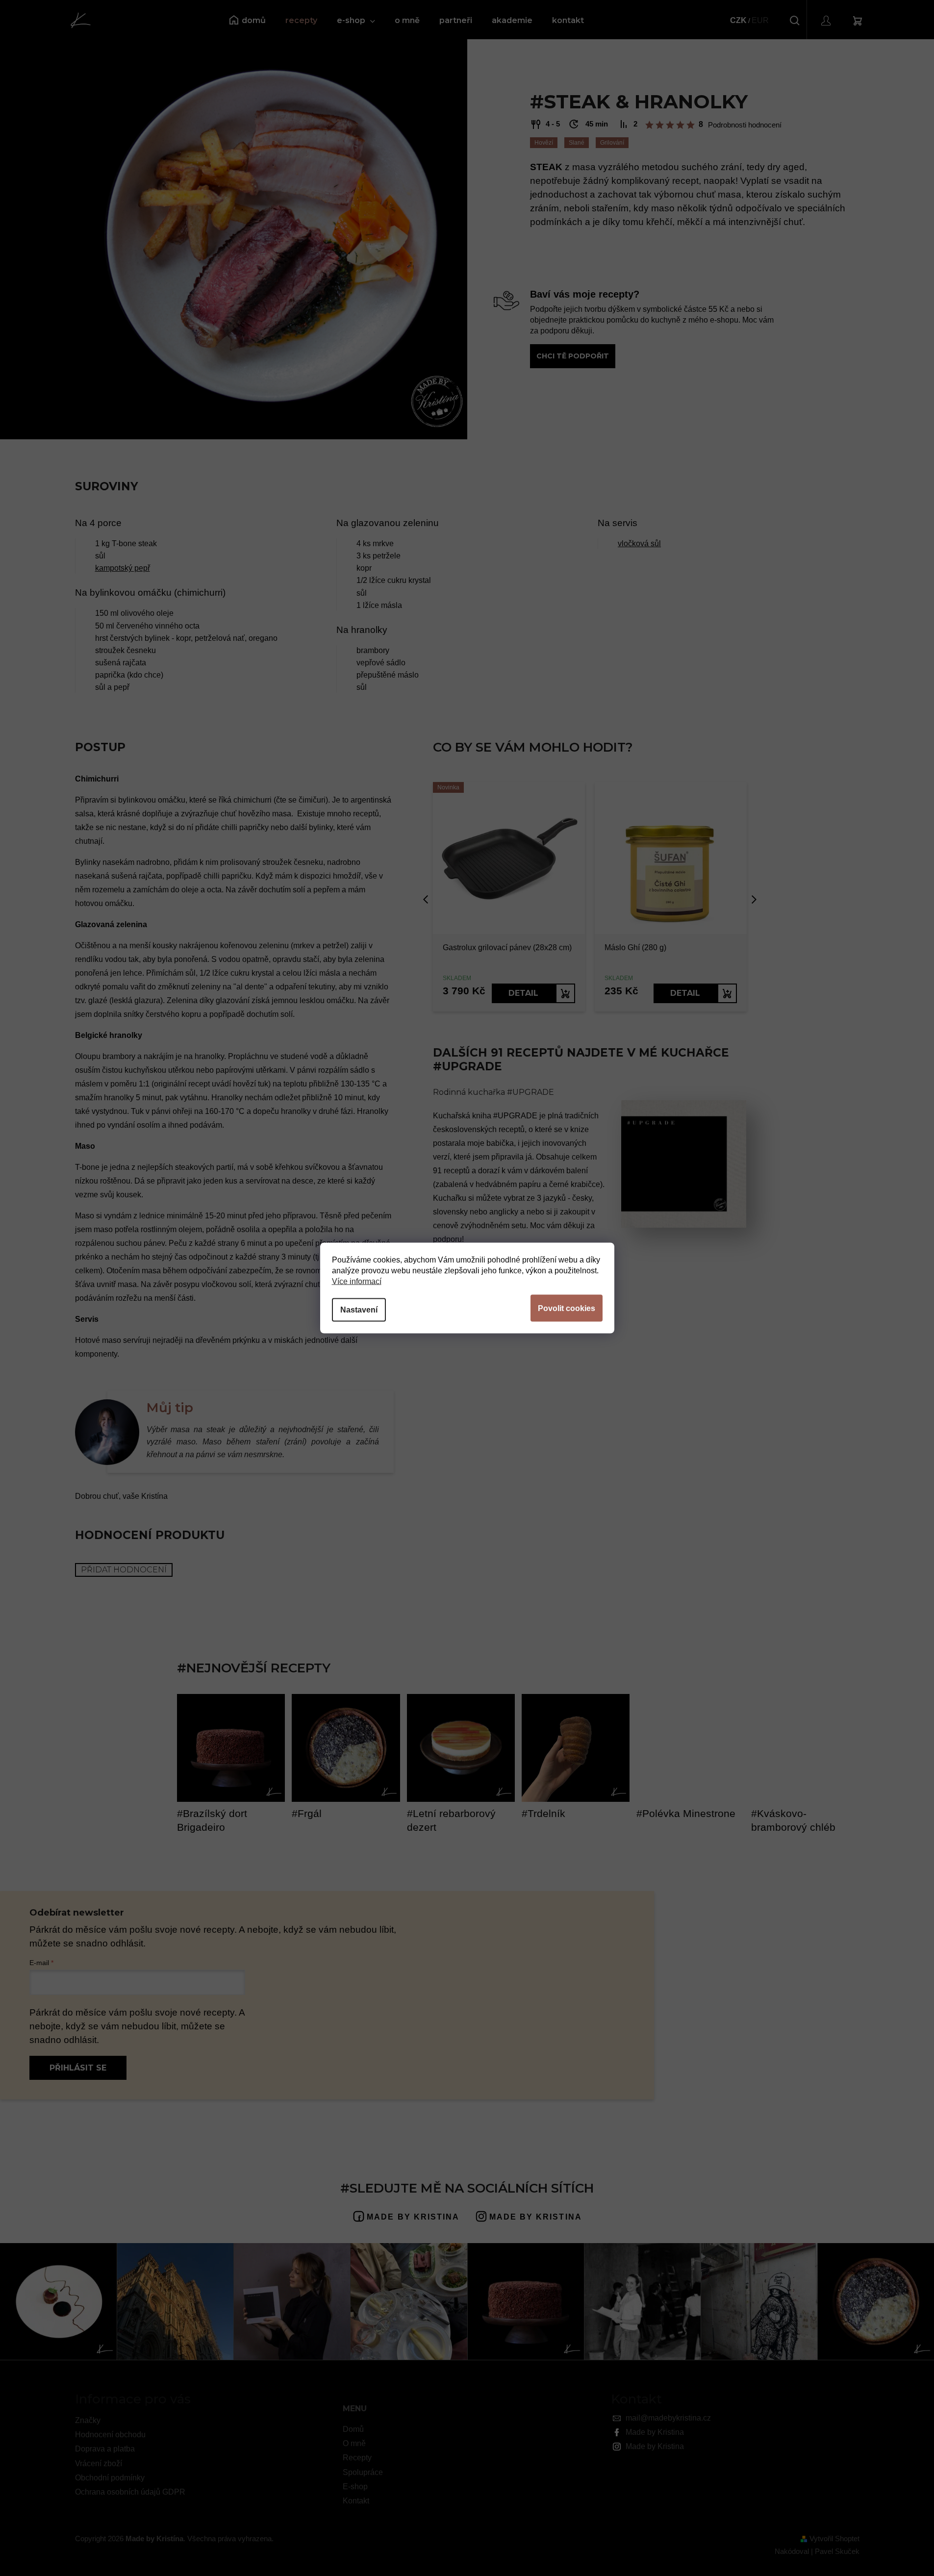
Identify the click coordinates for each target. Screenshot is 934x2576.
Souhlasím (567, 1308)
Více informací (357, 1281)
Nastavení (359, 1310)
